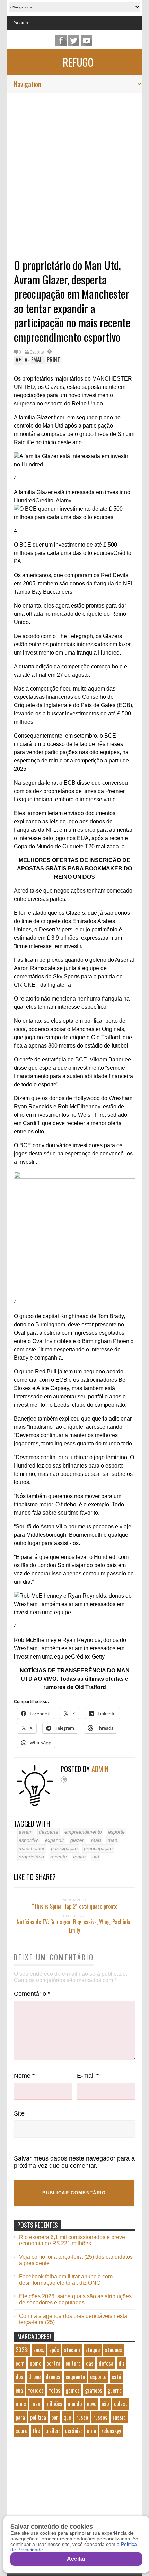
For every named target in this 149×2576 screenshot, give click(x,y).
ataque (93, 2350)
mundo (75, 2404)
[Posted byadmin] (37, 1804)
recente (59, 1857)
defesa (106, 2363)
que (67, 2417)
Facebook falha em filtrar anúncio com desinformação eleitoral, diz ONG (66, 2280)
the (36, 2431)
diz (122, 2363)
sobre (21, 2431)
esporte (116, 1832)
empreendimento (83, 1832)
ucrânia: (73, 2431)
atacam (72, 2350)
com (20, 2363)
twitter (74, 40)
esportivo (29, 1840)
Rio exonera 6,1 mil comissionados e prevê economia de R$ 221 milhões (72, 2240)
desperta (49, 1832)
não (105, 2404)
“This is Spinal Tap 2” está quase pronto (75, 1906)
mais (96, 1840)
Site (19, 2113)
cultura (73, 2363)
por (55, 2417)
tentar (80, 1857)
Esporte (37, 352)
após (54, 2350)
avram (26, 1832)
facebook (61, 40)
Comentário (32, 1994)
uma (91, 2431)
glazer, (78, 1840)
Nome (24, 2076)
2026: (22, 2350)
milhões (54, 2404)
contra (53, 2363)
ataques (113, 2350)
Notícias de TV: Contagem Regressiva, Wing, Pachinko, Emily (74, 1926)
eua (19, 2390)
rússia (119, 2417)
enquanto (75, 2377)
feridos (36, 2390)
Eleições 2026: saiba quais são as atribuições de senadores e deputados (75, 2299)
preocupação (98, 1848)
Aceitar (76, 2559)
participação (64, 1848)
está (116, 2377)
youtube (87, 40)
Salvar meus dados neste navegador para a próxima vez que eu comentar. (74, 2162)
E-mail (88, 2076)
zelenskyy (111, 2431)
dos (19, 2377)
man (113, 1840)
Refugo (78, 62)
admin (100, 1769)
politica (38, 2417)
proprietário (31, 1857)
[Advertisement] (68, 171)
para (20, 2417)
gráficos (94, 2390)
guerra (115, 2390)
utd (96, 1857)
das (90, 2363)
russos (100, 2417)
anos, (39, 2350)
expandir (55, 1840)
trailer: (52, 2431)
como (36, 2363)
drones (53, 2377)
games (73, 2390)
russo (82, 2417)
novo (92, 2404)
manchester (32, 1848)
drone (34, 2377)
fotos (55, 2390)
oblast (121, 2404)
